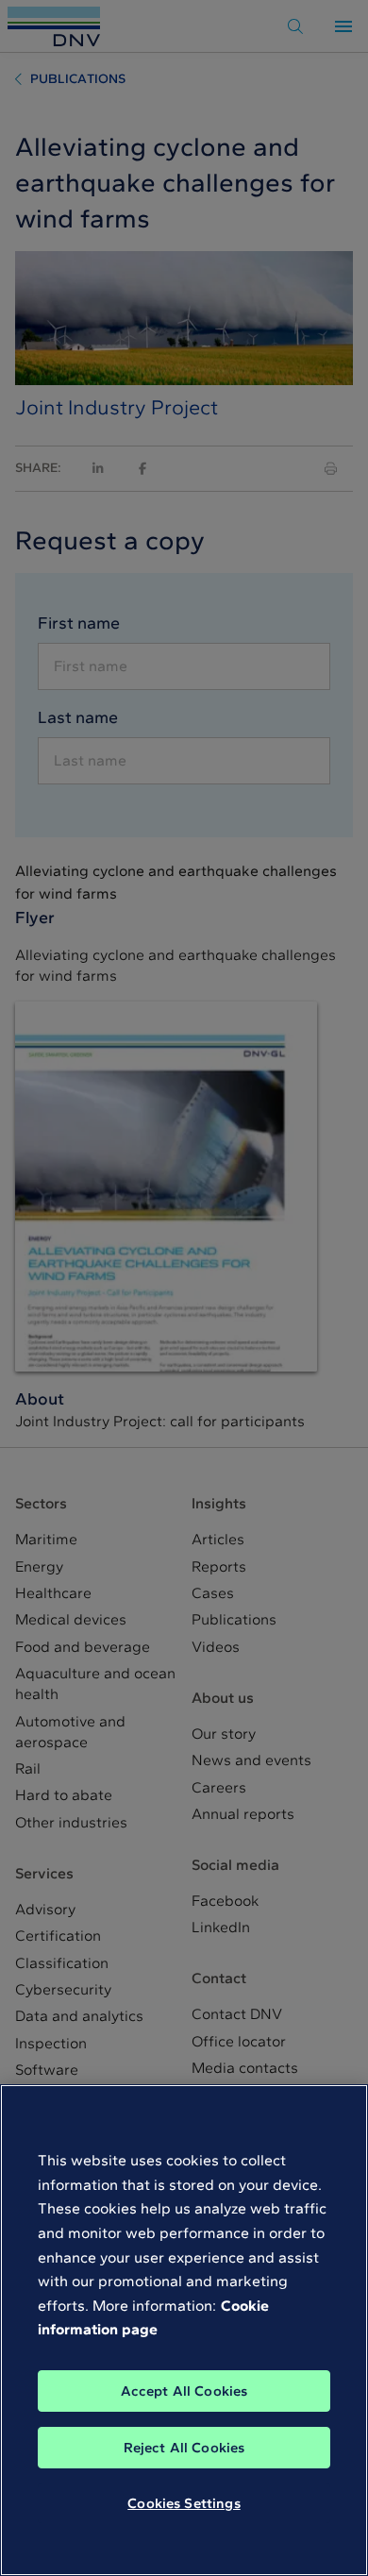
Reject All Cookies (184, 2448)
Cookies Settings (184, 2503)
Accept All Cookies (184, 2391)
